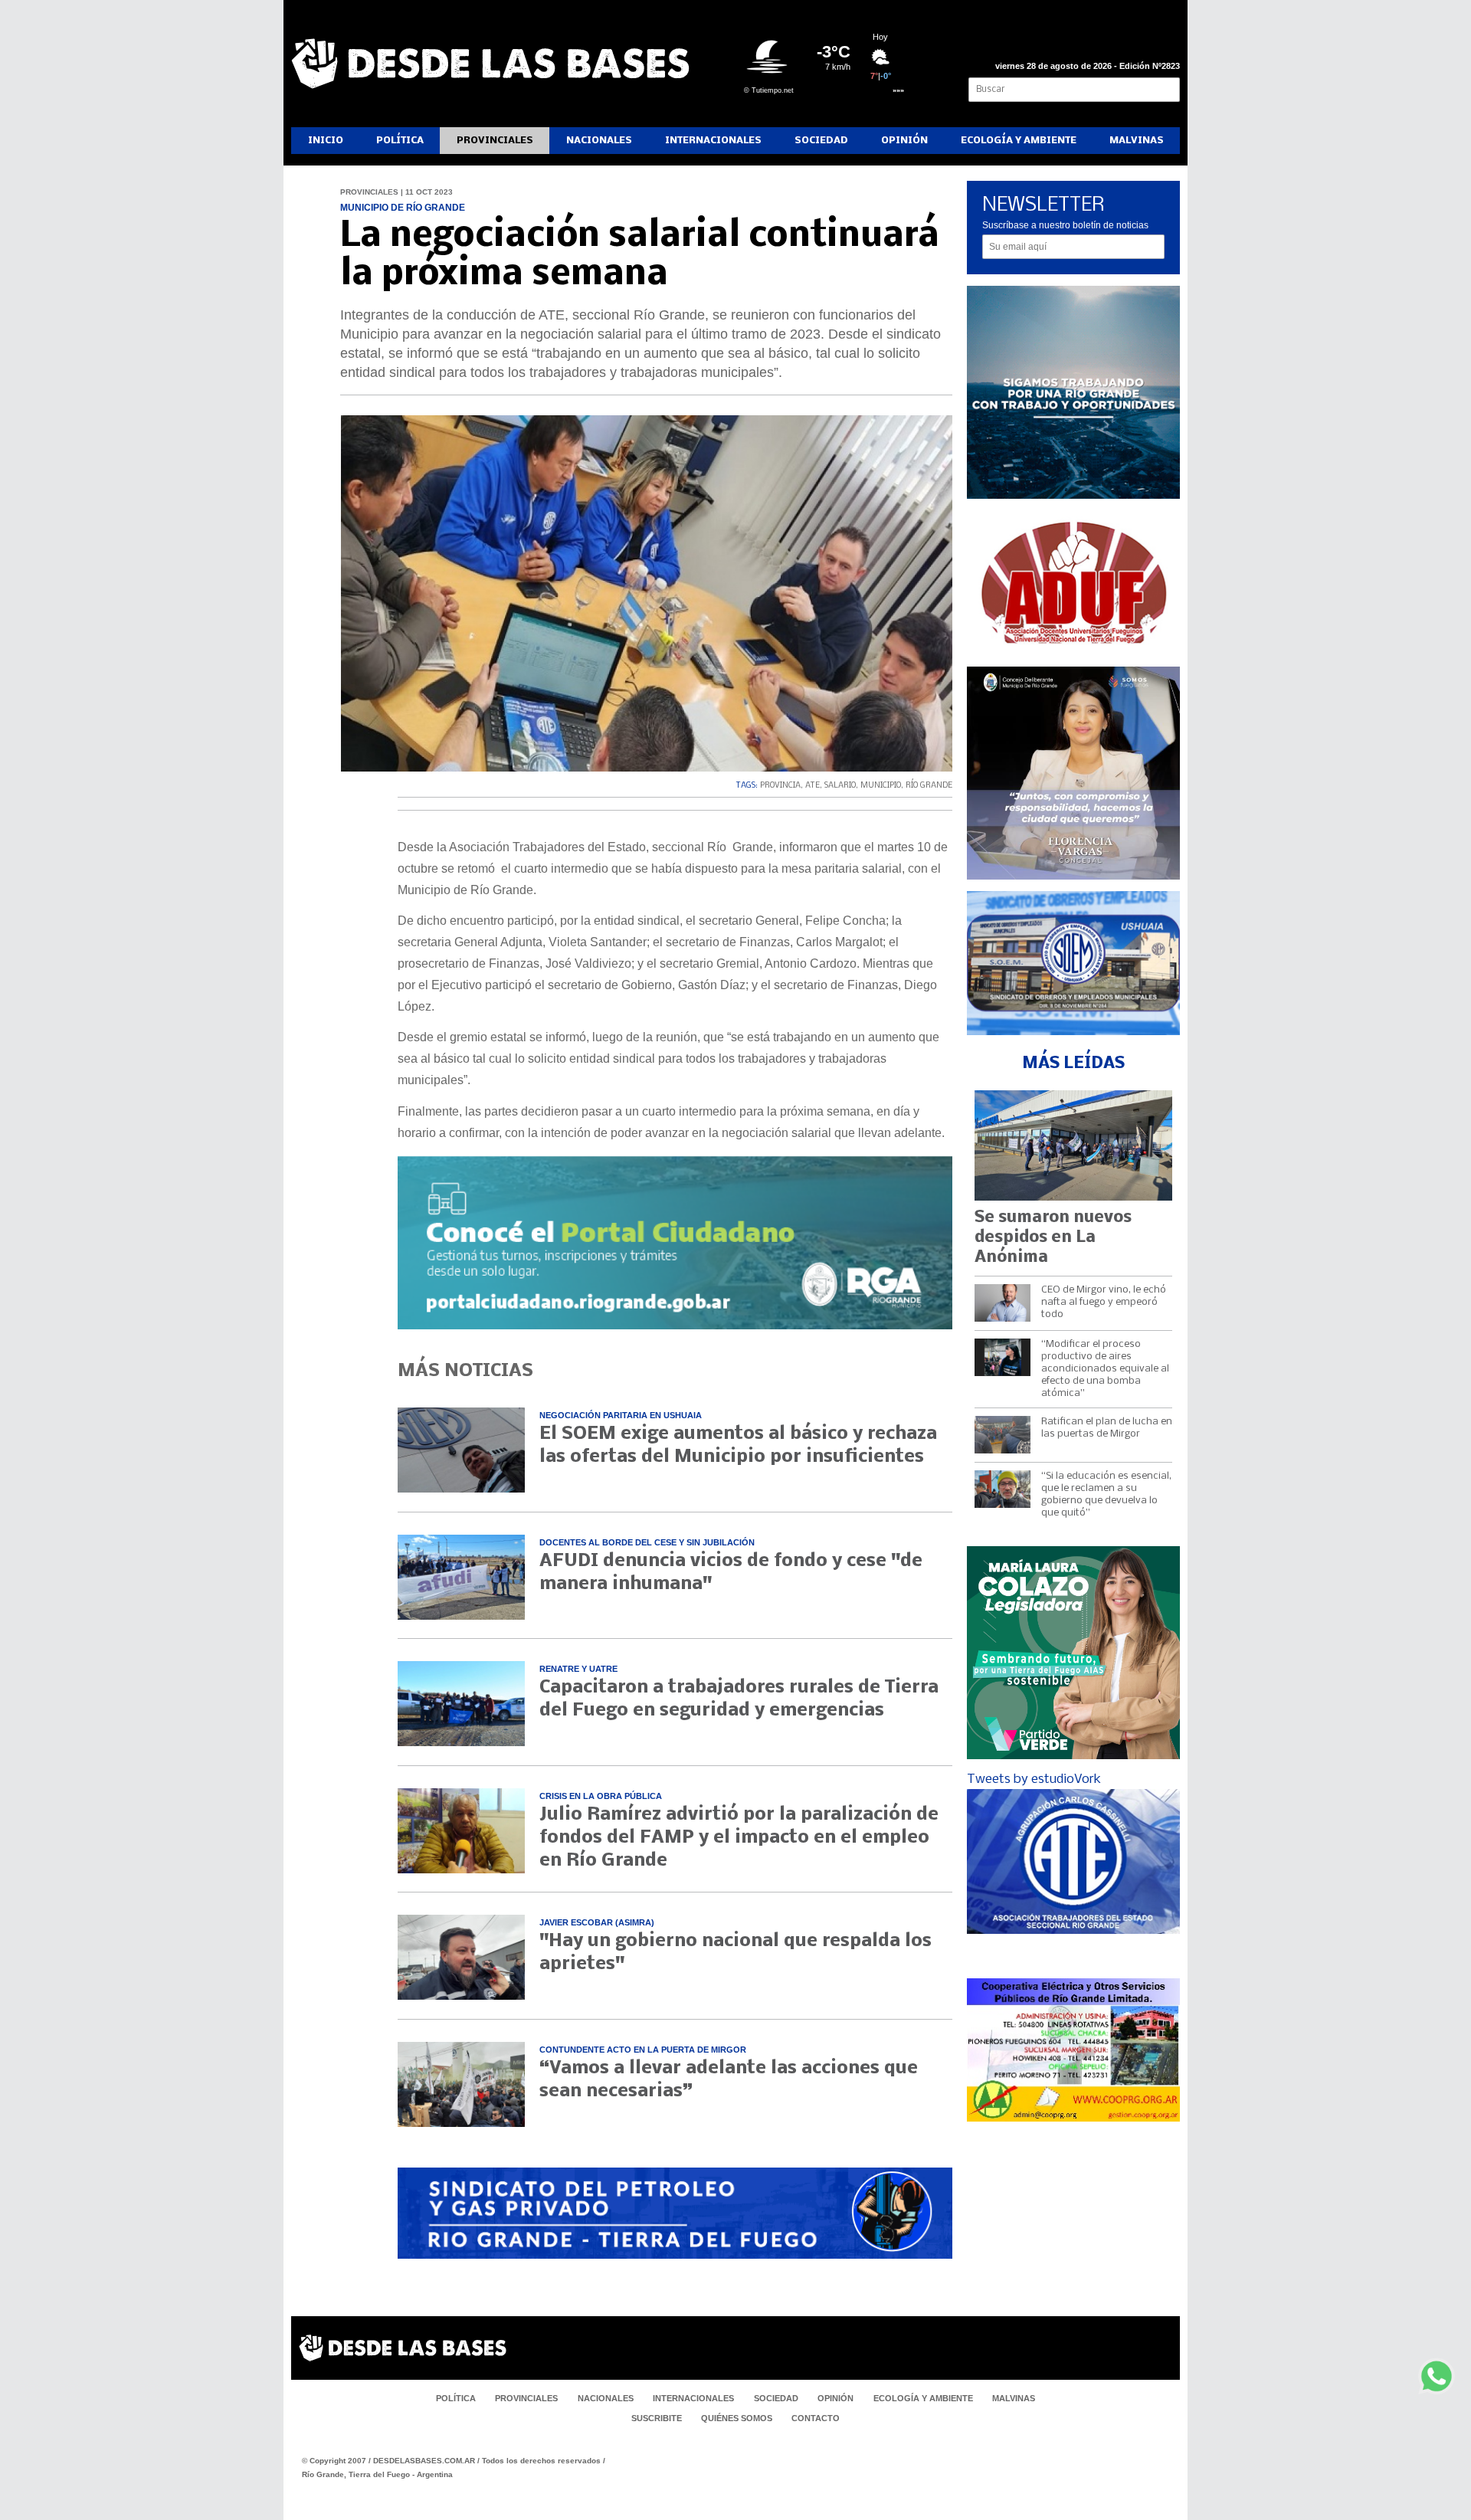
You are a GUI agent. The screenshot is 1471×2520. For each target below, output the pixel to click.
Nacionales (599, 141)
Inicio (326, 141)
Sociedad (821, 141)
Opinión (904, 141)
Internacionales (713, 141)
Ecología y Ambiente (1019, 141)
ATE (812, 786)
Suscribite (657, 2418)
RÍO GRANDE (929, 786)
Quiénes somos (737, 2418)
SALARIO (840, 786)
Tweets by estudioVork (1034, 1779)
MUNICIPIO (881, 786)
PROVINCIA (780, 786)
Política (400, 141)
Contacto (816, 2418)
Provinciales (495, 141)
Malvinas (1137, 141)
